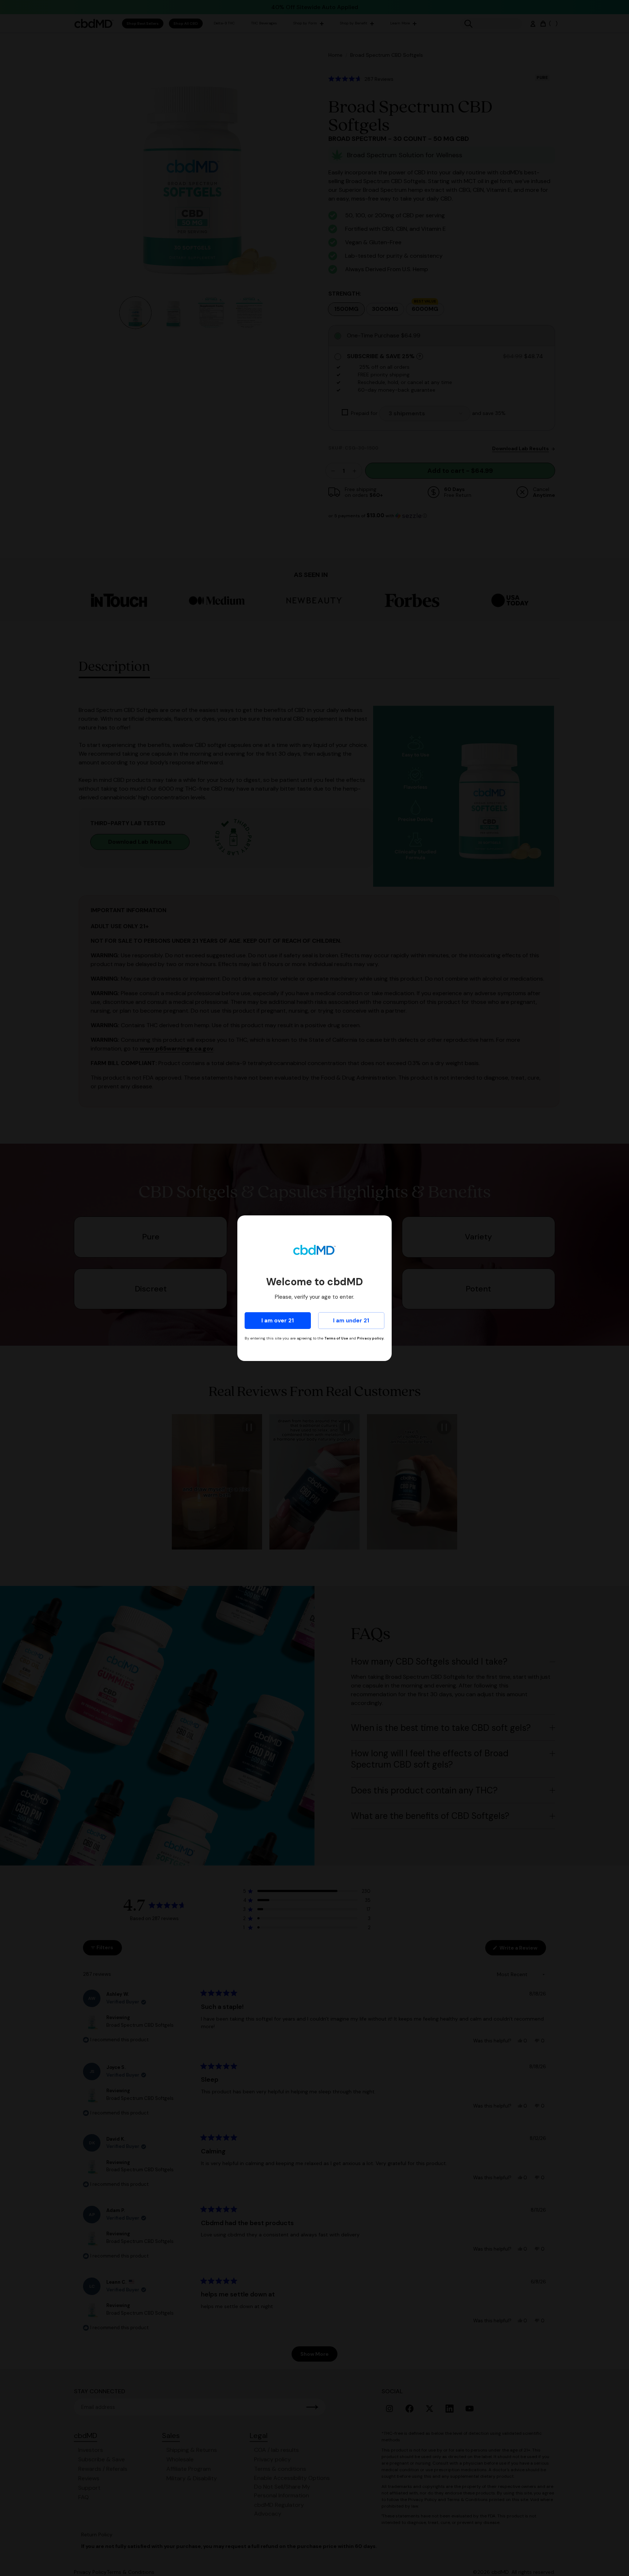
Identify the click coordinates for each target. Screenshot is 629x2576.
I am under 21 (351, 1321)
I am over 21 (278, 1321)
